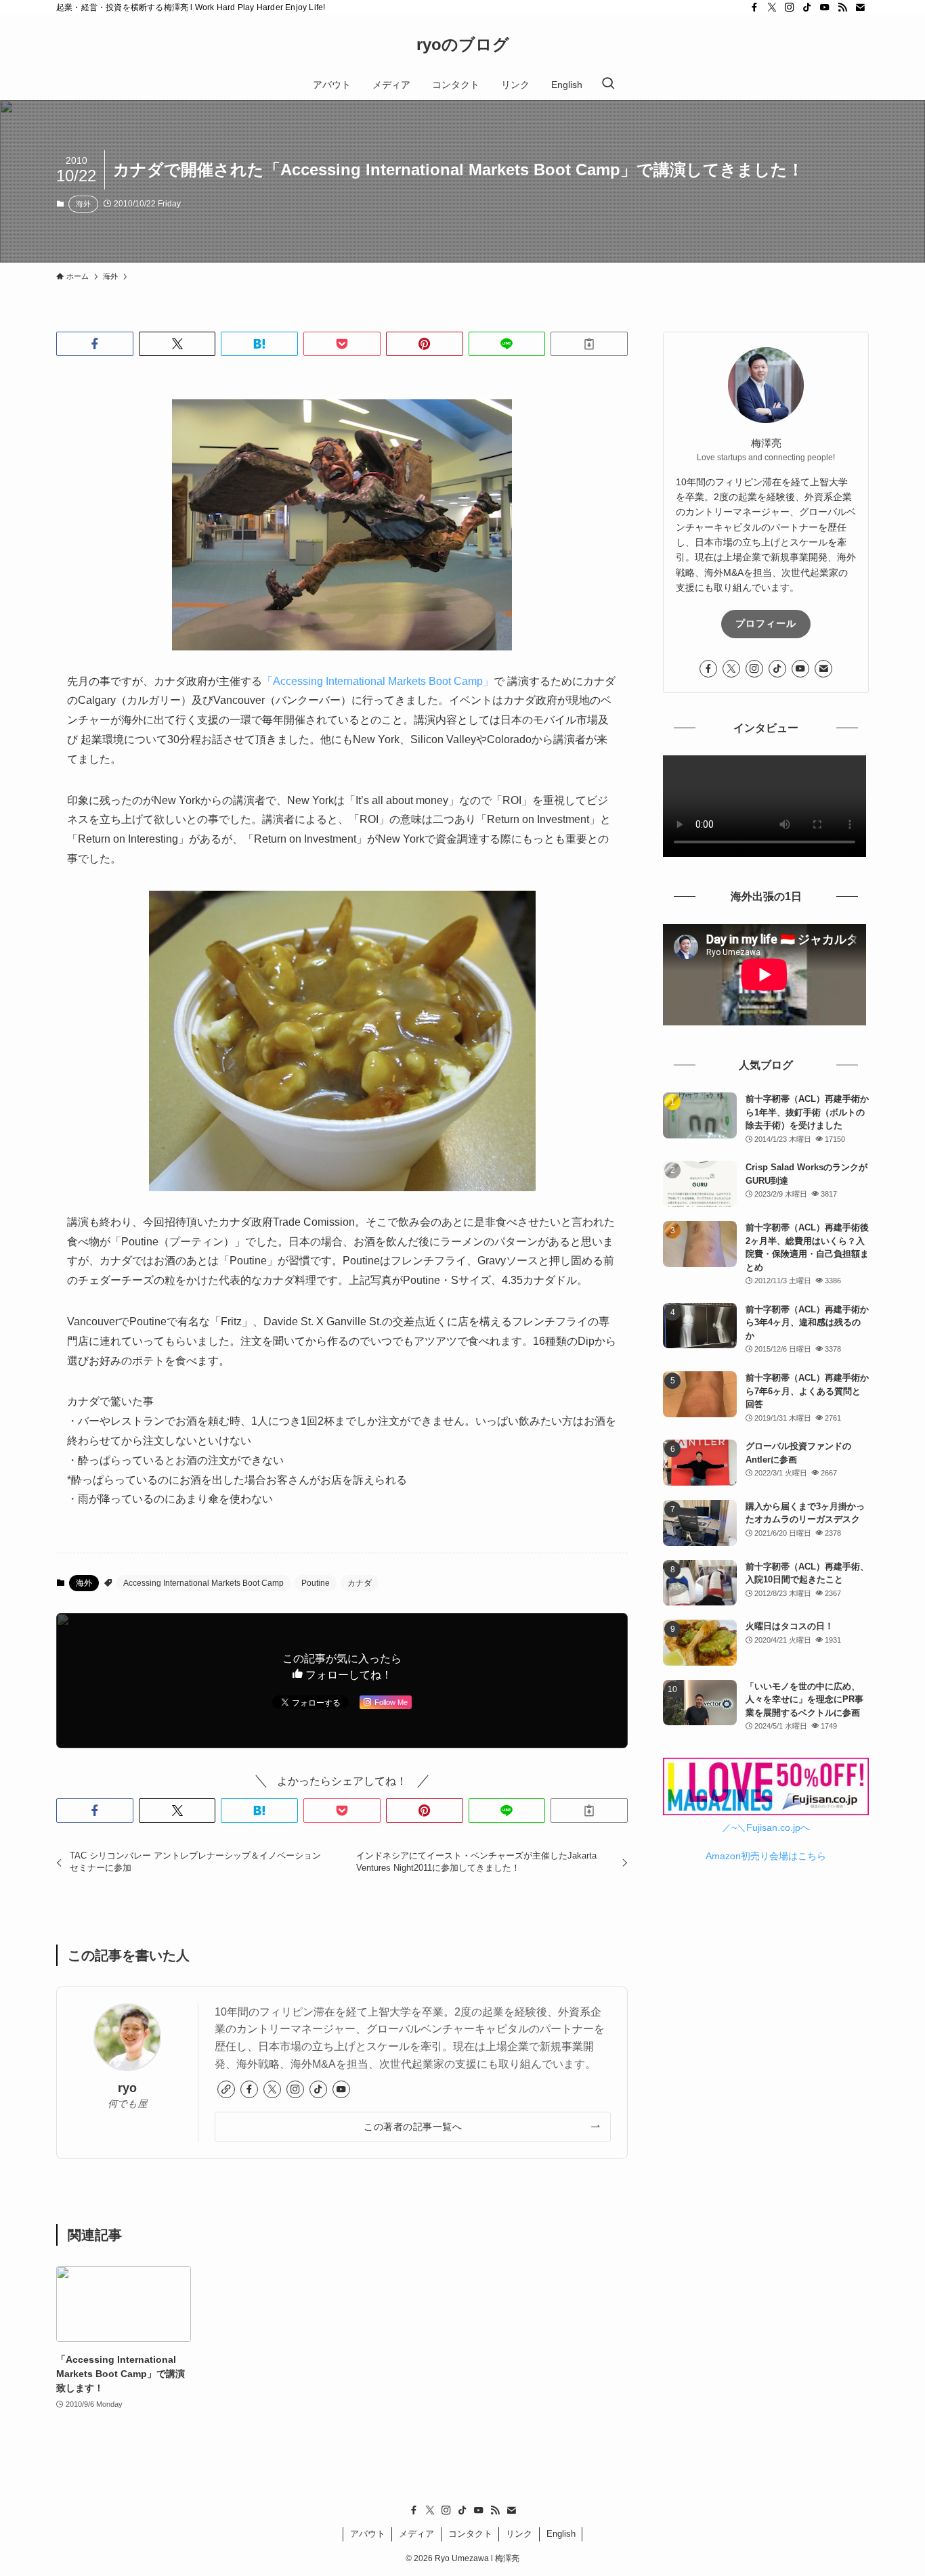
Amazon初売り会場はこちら (766, 1856)
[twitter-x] (772, 7)
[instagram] (790, 7)
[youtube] (825, 7)
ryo (127, 2088)
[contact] (860, 7)
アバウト (368, 2534)
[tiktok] (807, 7)
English (561, 2534)
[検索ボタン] (608, 85)
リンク (519, 2534)
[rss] (842, 7)
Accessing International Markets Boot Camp (203, 1583)
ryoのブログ (463, 45)
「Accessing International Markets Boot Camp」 (378, 681)
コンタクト (470, 2534)
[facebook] (754, 7)
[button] (95, 344)
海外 (83, 204)
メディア (416, 2534)
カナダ (360, 1583)
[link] (226, 2089)
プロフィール (766, 623)
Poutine (316, 1583)
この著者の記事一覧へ (413, 2127)
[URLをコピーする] (589, 344)
